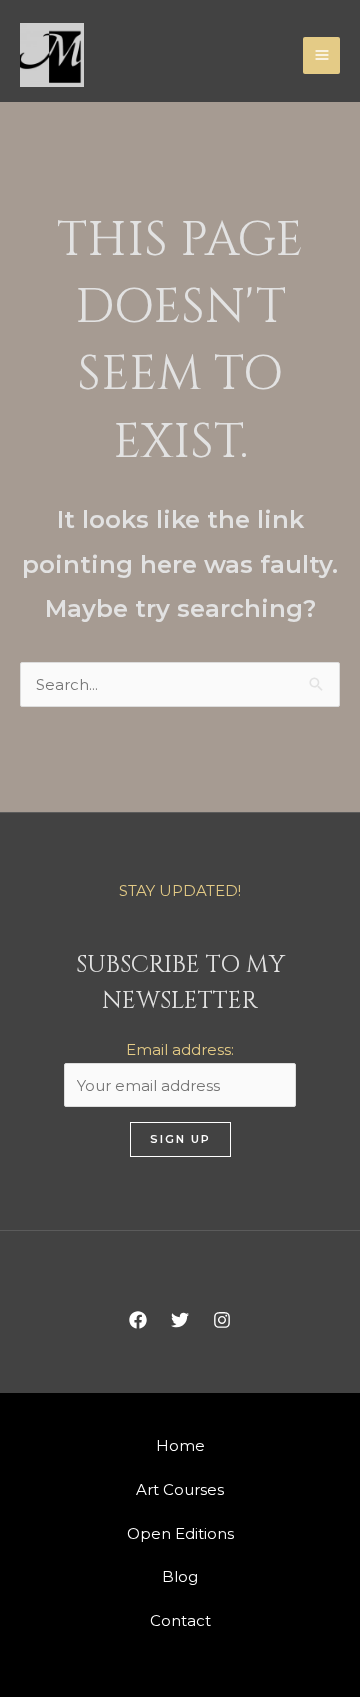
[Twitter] (180, 1320)
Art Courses (180, 1489)
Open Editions (180, 1533)
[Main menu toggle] (321, 55)
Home (180, 1445)
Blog (180, 1576)
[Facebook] (138, 1320)
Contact (180, 1620)
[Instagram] (222, 1320)
